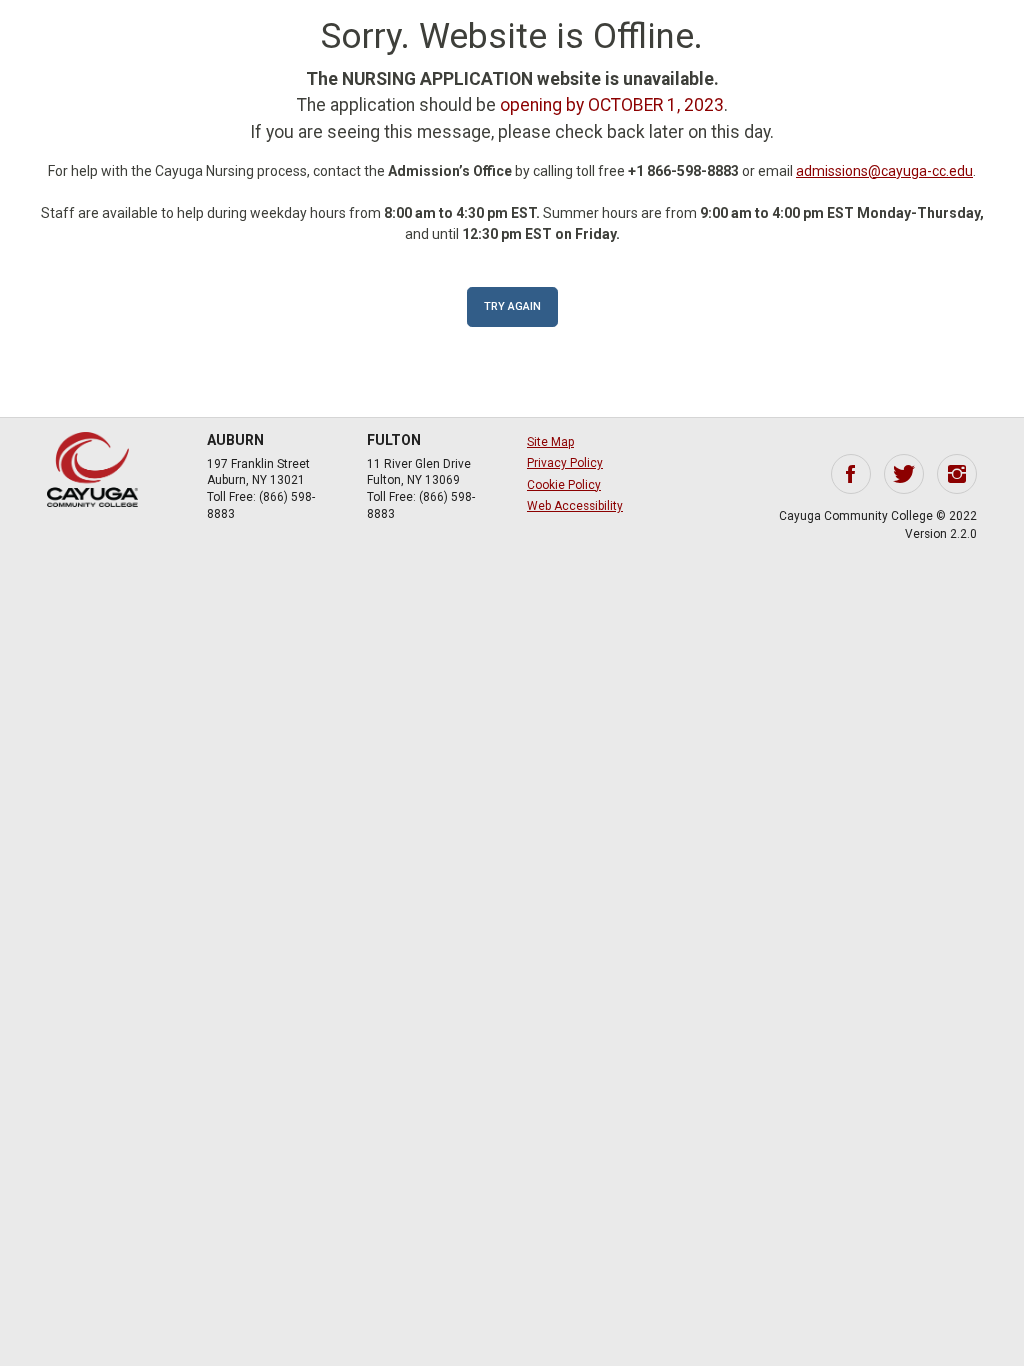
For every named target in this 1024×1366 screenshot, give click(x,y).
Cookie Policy (564, 485)
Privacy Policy (565, 463)
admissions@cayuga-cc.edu (884, 171)
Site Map (550, 442)
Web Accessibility (575, 506)
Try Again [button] (512, 306)
